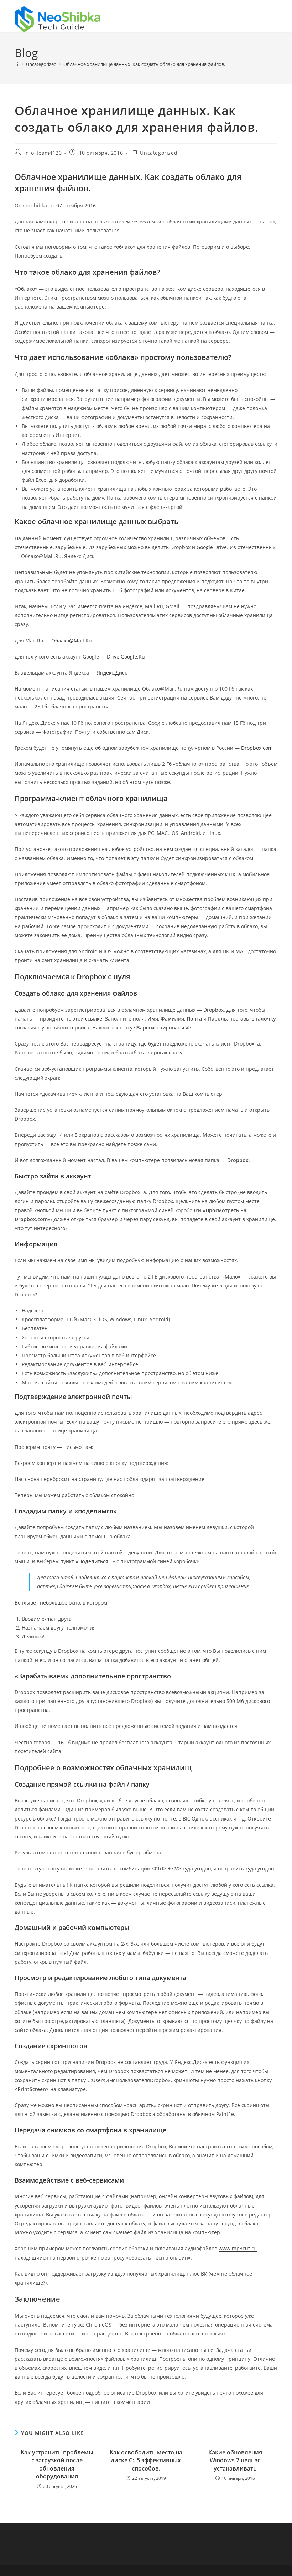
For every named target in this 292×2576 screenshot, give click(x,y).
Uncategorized (159, 153)
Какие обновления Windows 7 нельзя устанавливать (235, 2460)
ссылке (94, 1019)
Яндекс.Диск (112, 673)
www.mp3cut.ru (238, 2248)
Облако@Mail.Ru (72, 641)
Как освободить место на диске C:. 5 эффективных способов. (146, 2460)
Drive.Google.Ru (126, 657)
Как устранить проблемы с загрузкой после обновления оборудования (57, 2464)
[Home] (17, 64)
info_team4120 (43, 153)
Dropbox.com (257, 748)
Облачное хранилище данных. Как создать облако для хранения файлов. (144, 64)
